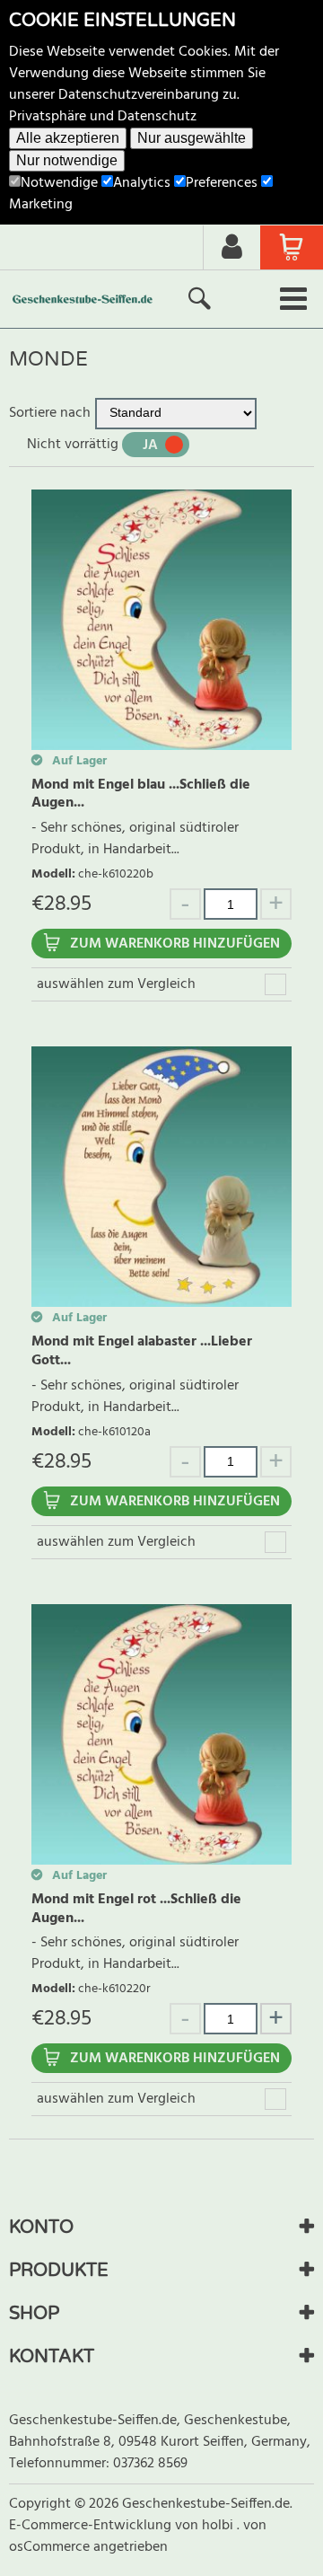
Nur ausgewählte (192, 138)
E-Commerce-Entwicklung (92, 2526)
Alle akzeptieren (68, 138)
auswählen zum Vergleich (116, 984)
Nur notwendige (67, 160)
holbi (219, 2526)
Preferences (222, 183)
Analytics (142, 183)
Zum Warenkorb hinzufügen (175, 944)
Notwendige (59, 183)
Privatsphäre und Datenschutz (103, 117)
